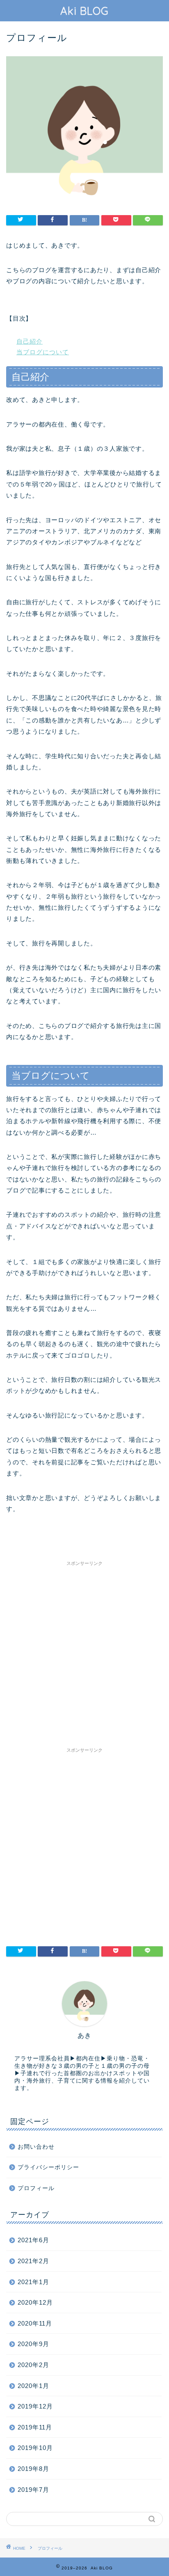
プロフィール (36, 2188)
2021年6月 (33, 2240)
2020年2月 (33, 2365)
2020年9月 (33, 2344)
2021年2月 (33, 2261)
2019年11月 (35, 2427)
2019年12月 (35, 2406)
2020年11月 (35, 2323)
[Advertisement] (84, 1654)
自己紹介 (30, 341)
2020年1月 (33, 2386)
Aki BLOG (84, 11)
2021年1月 (33, 2282)
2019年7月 (33, 2490)
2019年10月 (35, 2448)
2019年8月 (33, 2469)
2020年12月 (35, 2302)
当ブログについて (43, 352)
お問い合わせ (36, 2147)
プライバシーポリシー (48, 2167)
